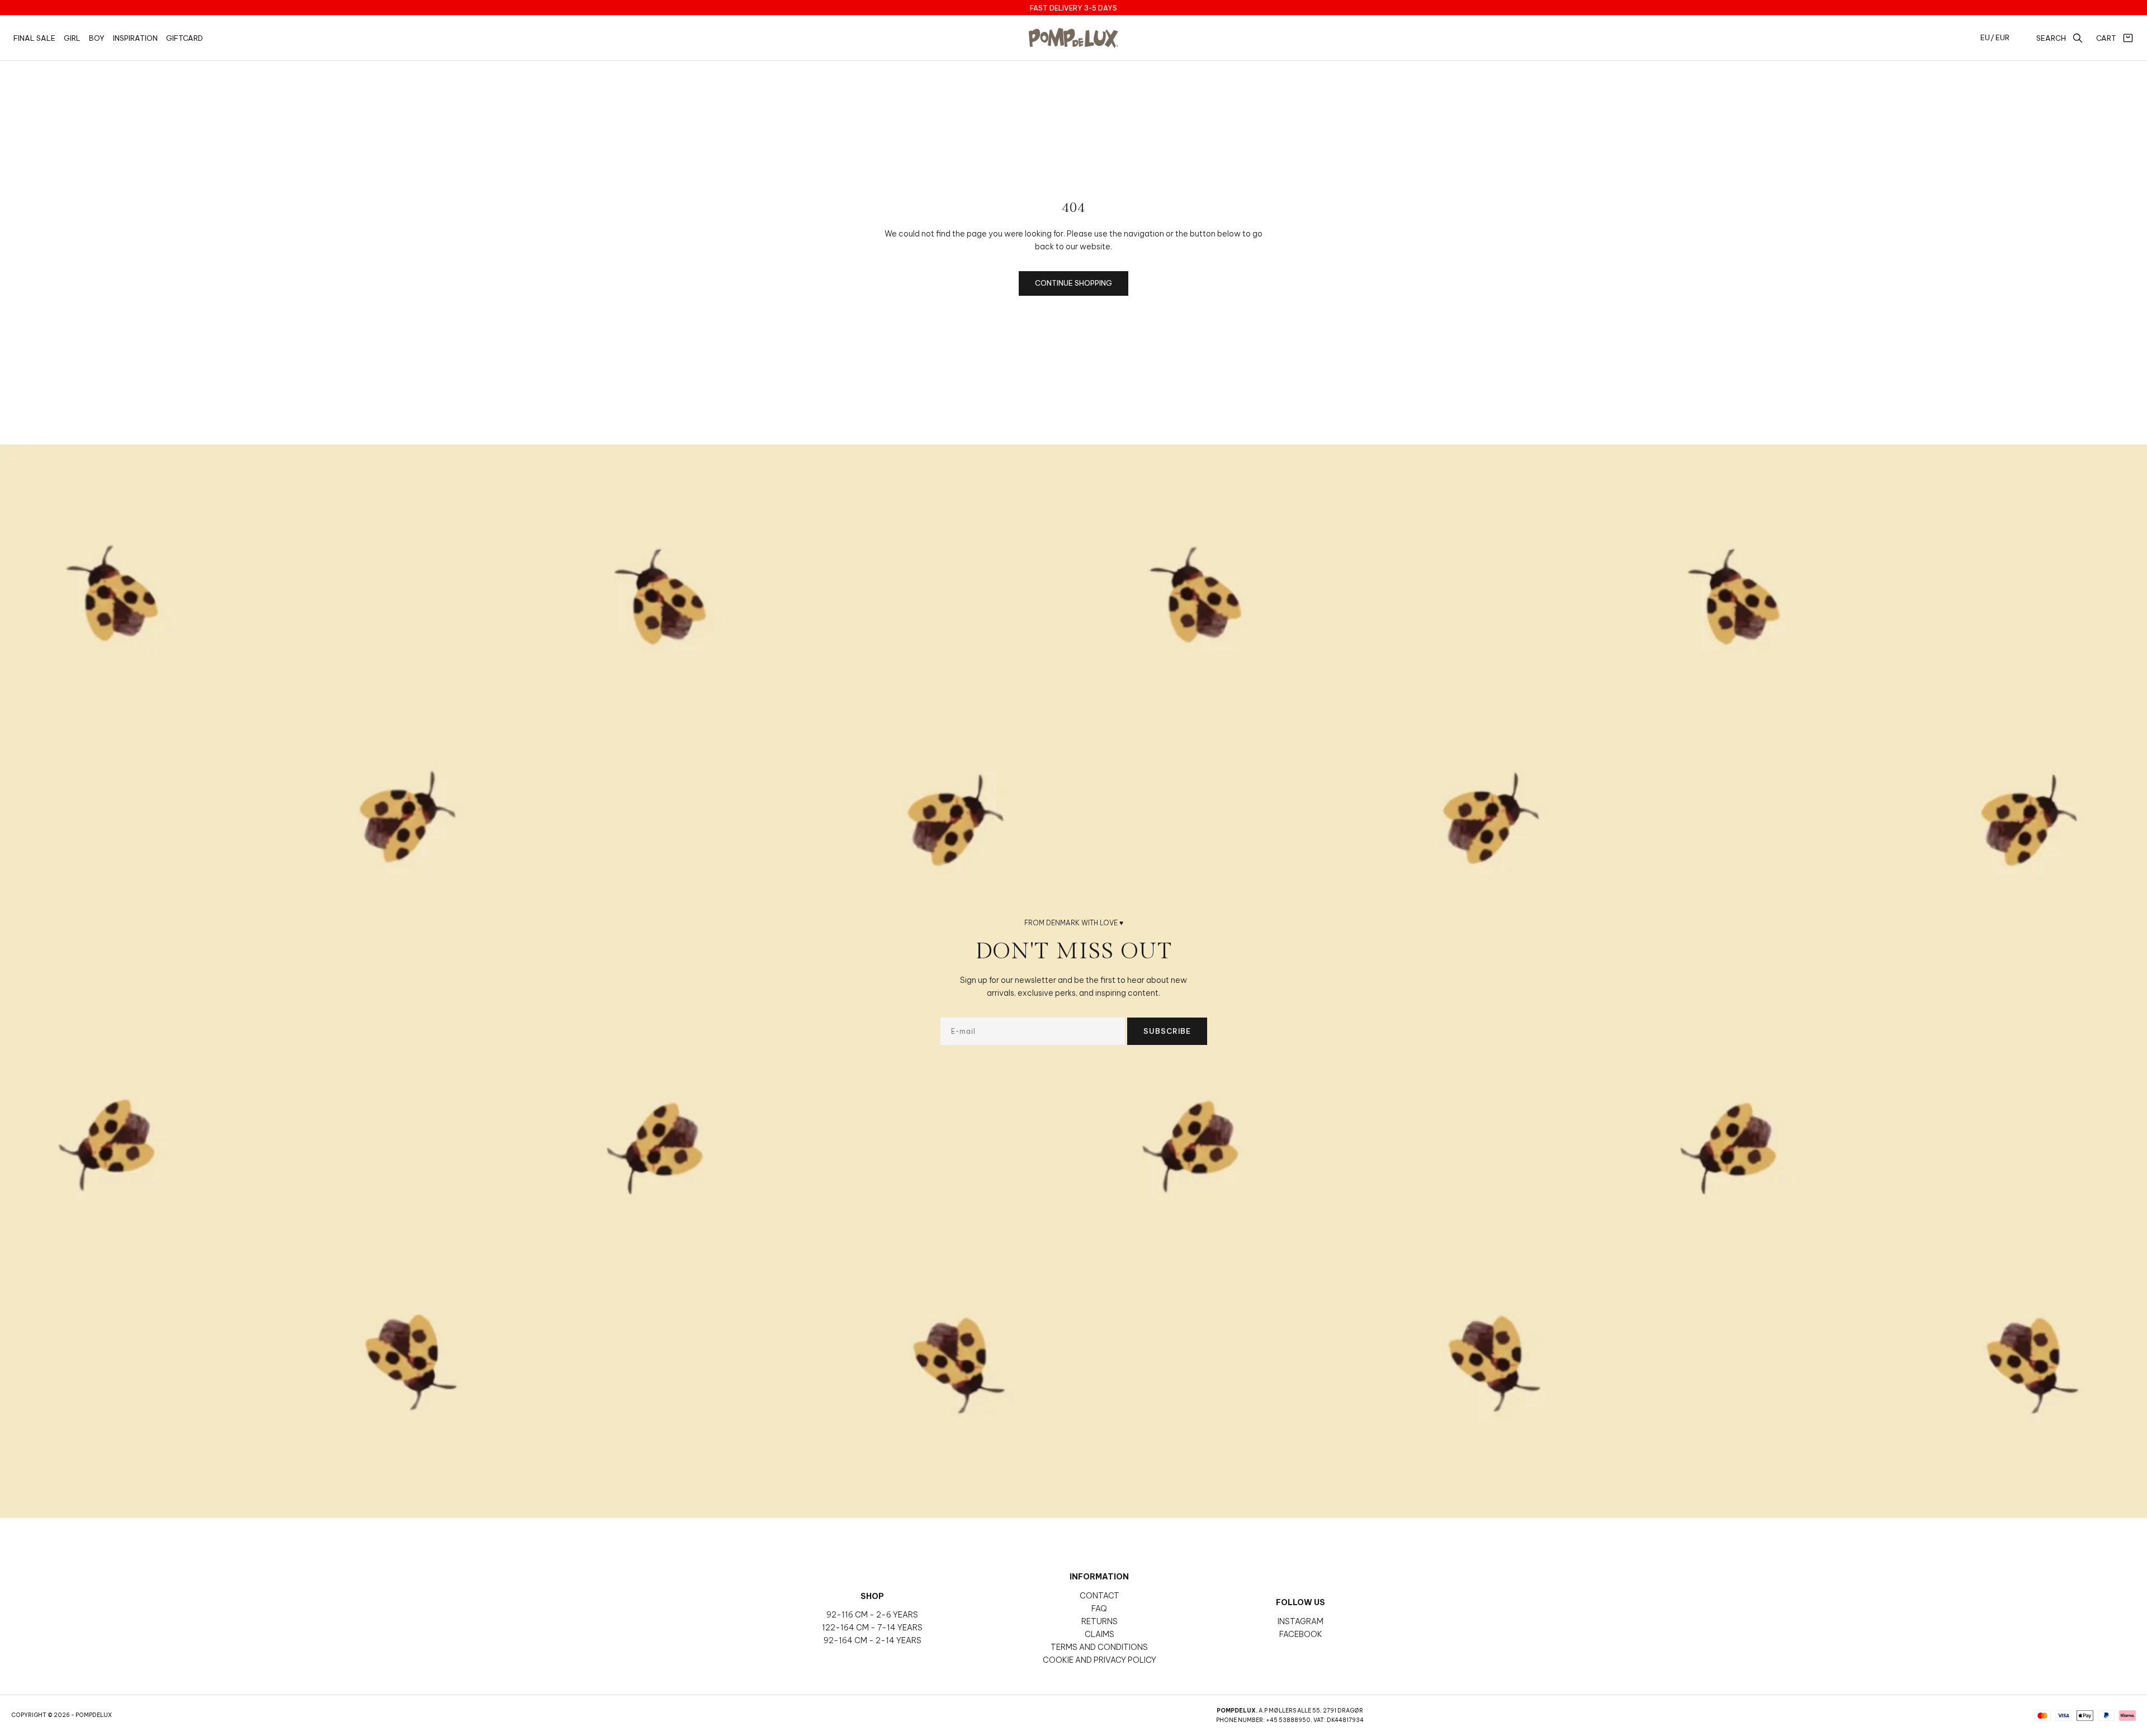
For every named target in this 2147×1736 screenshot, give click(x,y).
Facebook (1301, 1634)
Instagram (1301, 1621)
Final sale (34, 38)
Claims (1099, 1634)
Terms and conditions (1099, 1647)
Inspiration (135, 38)
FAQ (1099, 1609)
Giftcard (185, 38)
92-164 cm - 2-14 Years (872, 1640)
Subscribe (1167, 1031)
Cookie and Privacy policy (1099, 1660)
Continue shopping (1073, 283)
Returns (1099, 1621)
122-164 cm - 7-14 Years (872, 1628)
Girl (72, 38)
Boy (97, 38)
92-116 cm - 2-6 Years (872, 1615)
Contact (1099, 1596)
